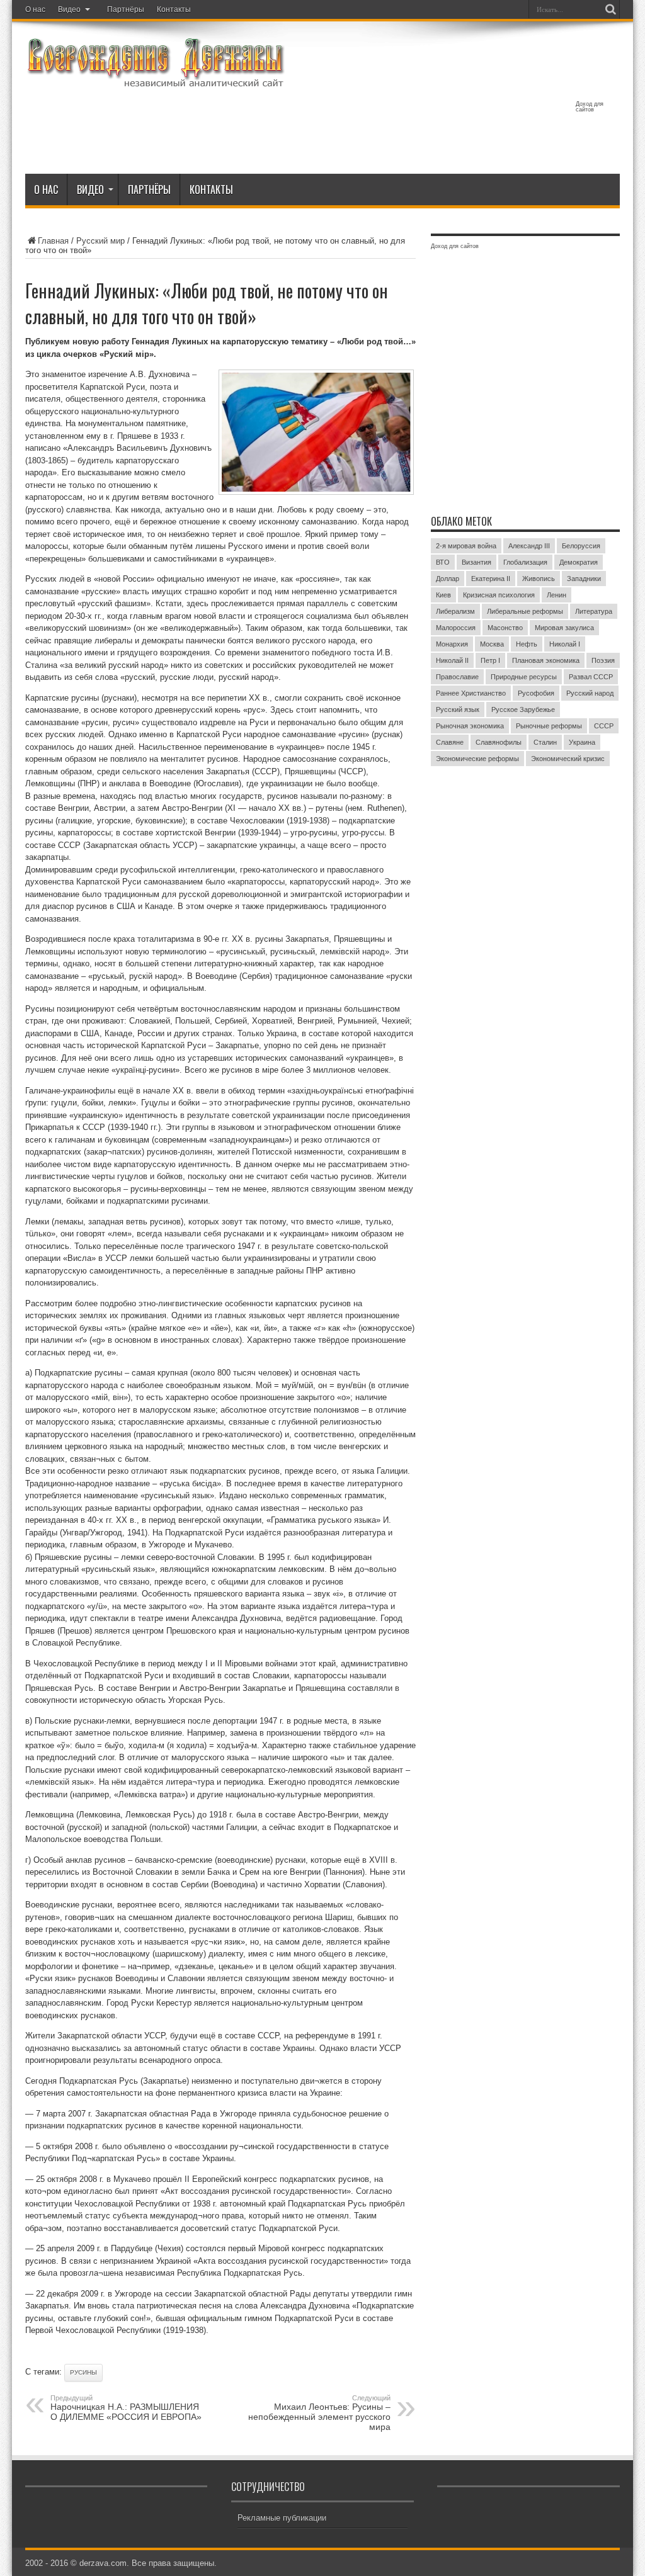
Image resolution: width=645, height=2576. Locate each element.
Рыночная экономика (470, 726)
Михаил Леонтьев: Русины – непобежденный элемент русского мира (319, 2413)
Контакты (174, 9)
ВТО (443, 562)
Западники (584, 579)
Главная (53, 241)
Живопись (539, 579)
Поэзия (603, 660)
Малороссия (456, 628)
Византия (477, 562)
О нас (35, 9)
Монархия (452, 644)
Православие (457, 677)
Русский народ (590, 693)
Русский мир (100, 241)
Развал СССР (591, 677)
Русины (83, 2372)
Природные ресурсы (524, 677)
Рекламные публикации (282, 2518)
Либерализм (455, 611)
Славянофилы (499, 742)
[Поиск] (610, 9)
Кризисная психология (499, 595)
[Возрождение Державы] (155, 81)
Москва (492, 644)
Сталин (545, 742)
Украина (582, 742)
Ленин (557, 595)
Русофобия (536, 693)
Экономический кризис (568, 759)
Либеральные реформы (525, 611)
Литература (594, 611)
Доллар (448, 579)
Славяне (450, 742)
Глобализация (525, 562)
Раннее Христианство (471, 693)
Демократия (579, 562)
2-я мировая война (466, 546)
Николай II (452, 660)
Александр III (529, 546)
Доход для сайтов (590, 107)
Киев (443, 595)
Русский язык (458, 709)
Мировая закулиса (564, 628)
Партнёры (126, 9)
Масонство (505, 628)
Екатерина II (491, 579)
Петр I (490, 660)
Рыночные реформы (549, 726)
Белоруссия (581, 546)
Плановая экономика (546, 660)
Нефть (527, 644)
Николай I (565, 644)
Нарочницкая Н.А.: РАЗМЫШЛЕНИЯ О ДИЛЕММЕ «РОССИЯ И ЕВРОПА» (126, 2408)
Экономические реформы (477, 759)
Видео (69, 9)
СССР (604, 726)
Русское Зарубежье (523, 709)
